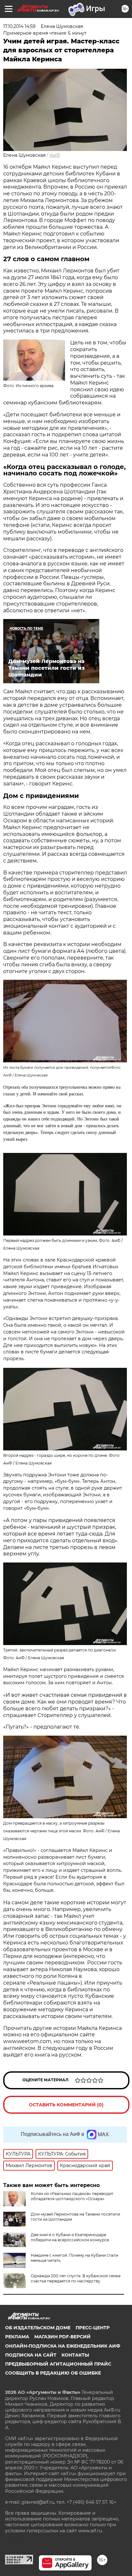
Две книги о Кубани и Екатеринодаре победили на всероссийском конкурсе (70, 2237)
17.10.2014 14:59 (19, 26)
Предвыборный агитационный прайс (58, 2364)
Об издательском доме (38, 2328)
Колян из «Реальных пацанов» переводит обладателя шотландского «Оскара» (72, 2196)
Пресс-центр (93, 2328)
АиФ (55, 155)
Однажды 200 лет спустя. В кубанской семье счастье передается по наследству (76, 2278)
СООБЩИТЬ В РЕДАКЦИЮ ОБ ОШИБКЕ (53, 2373)
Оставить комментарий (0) (66, 2105)
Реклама (17, 2337)
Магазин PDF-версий (62, 2337)
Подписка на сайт (31, 2355)
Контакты (75, 2355)
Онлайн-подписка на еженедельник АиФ (63, 2346)
